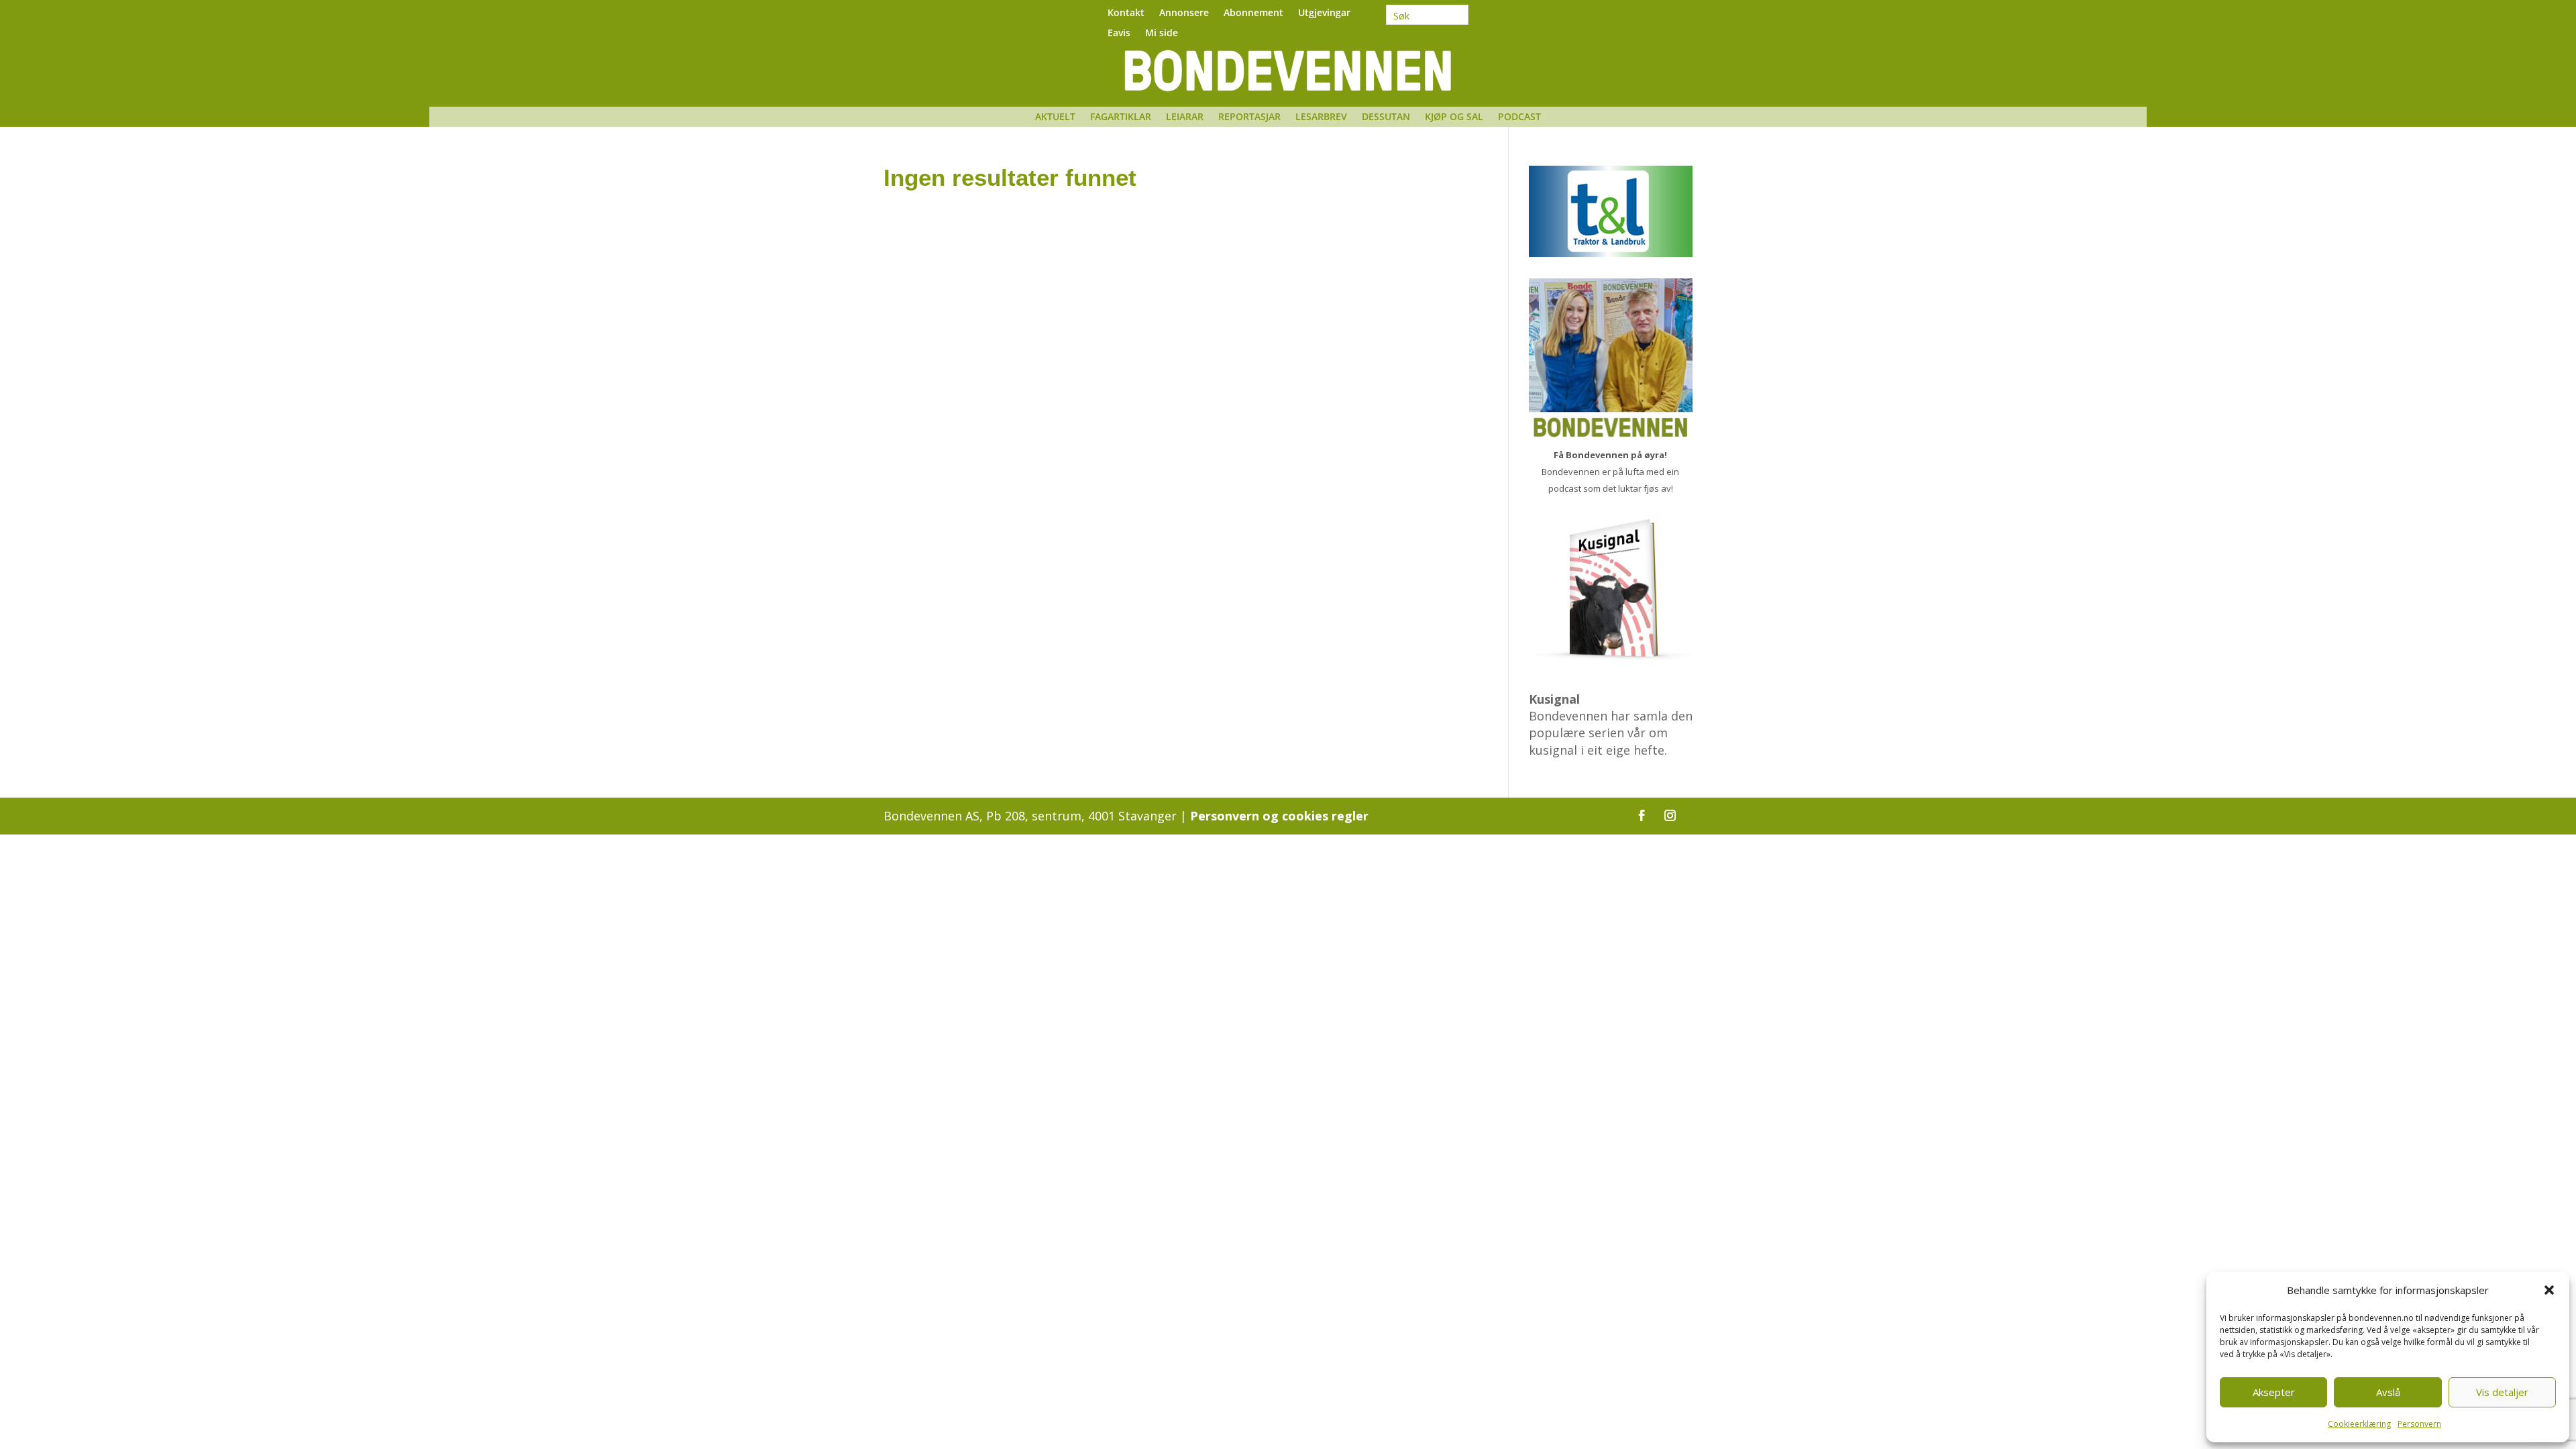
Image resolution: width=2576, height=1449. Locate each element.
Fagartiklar (1121, 117)
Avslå (2388, 1392)
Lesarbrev (1321, 117)
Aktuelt (1055, 117)
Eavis (1119, 34)
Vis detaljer (2502, 1392)
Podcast (1519, 117)
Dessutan (1386, 117)
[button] (2549, 1290)
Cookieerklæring (2359, 1424)
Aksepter (2274, 1392)
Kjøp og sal (1454, 117)
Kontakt (1126, 13)
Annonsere (1184, 13)
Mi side (1162, 34)
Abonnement (1253, 13)
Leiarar (1185, 117)
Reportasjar (1249, 117)
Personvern (2419, 1424)
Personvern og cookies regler (1279, 816)
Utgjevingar (1324, 13)
